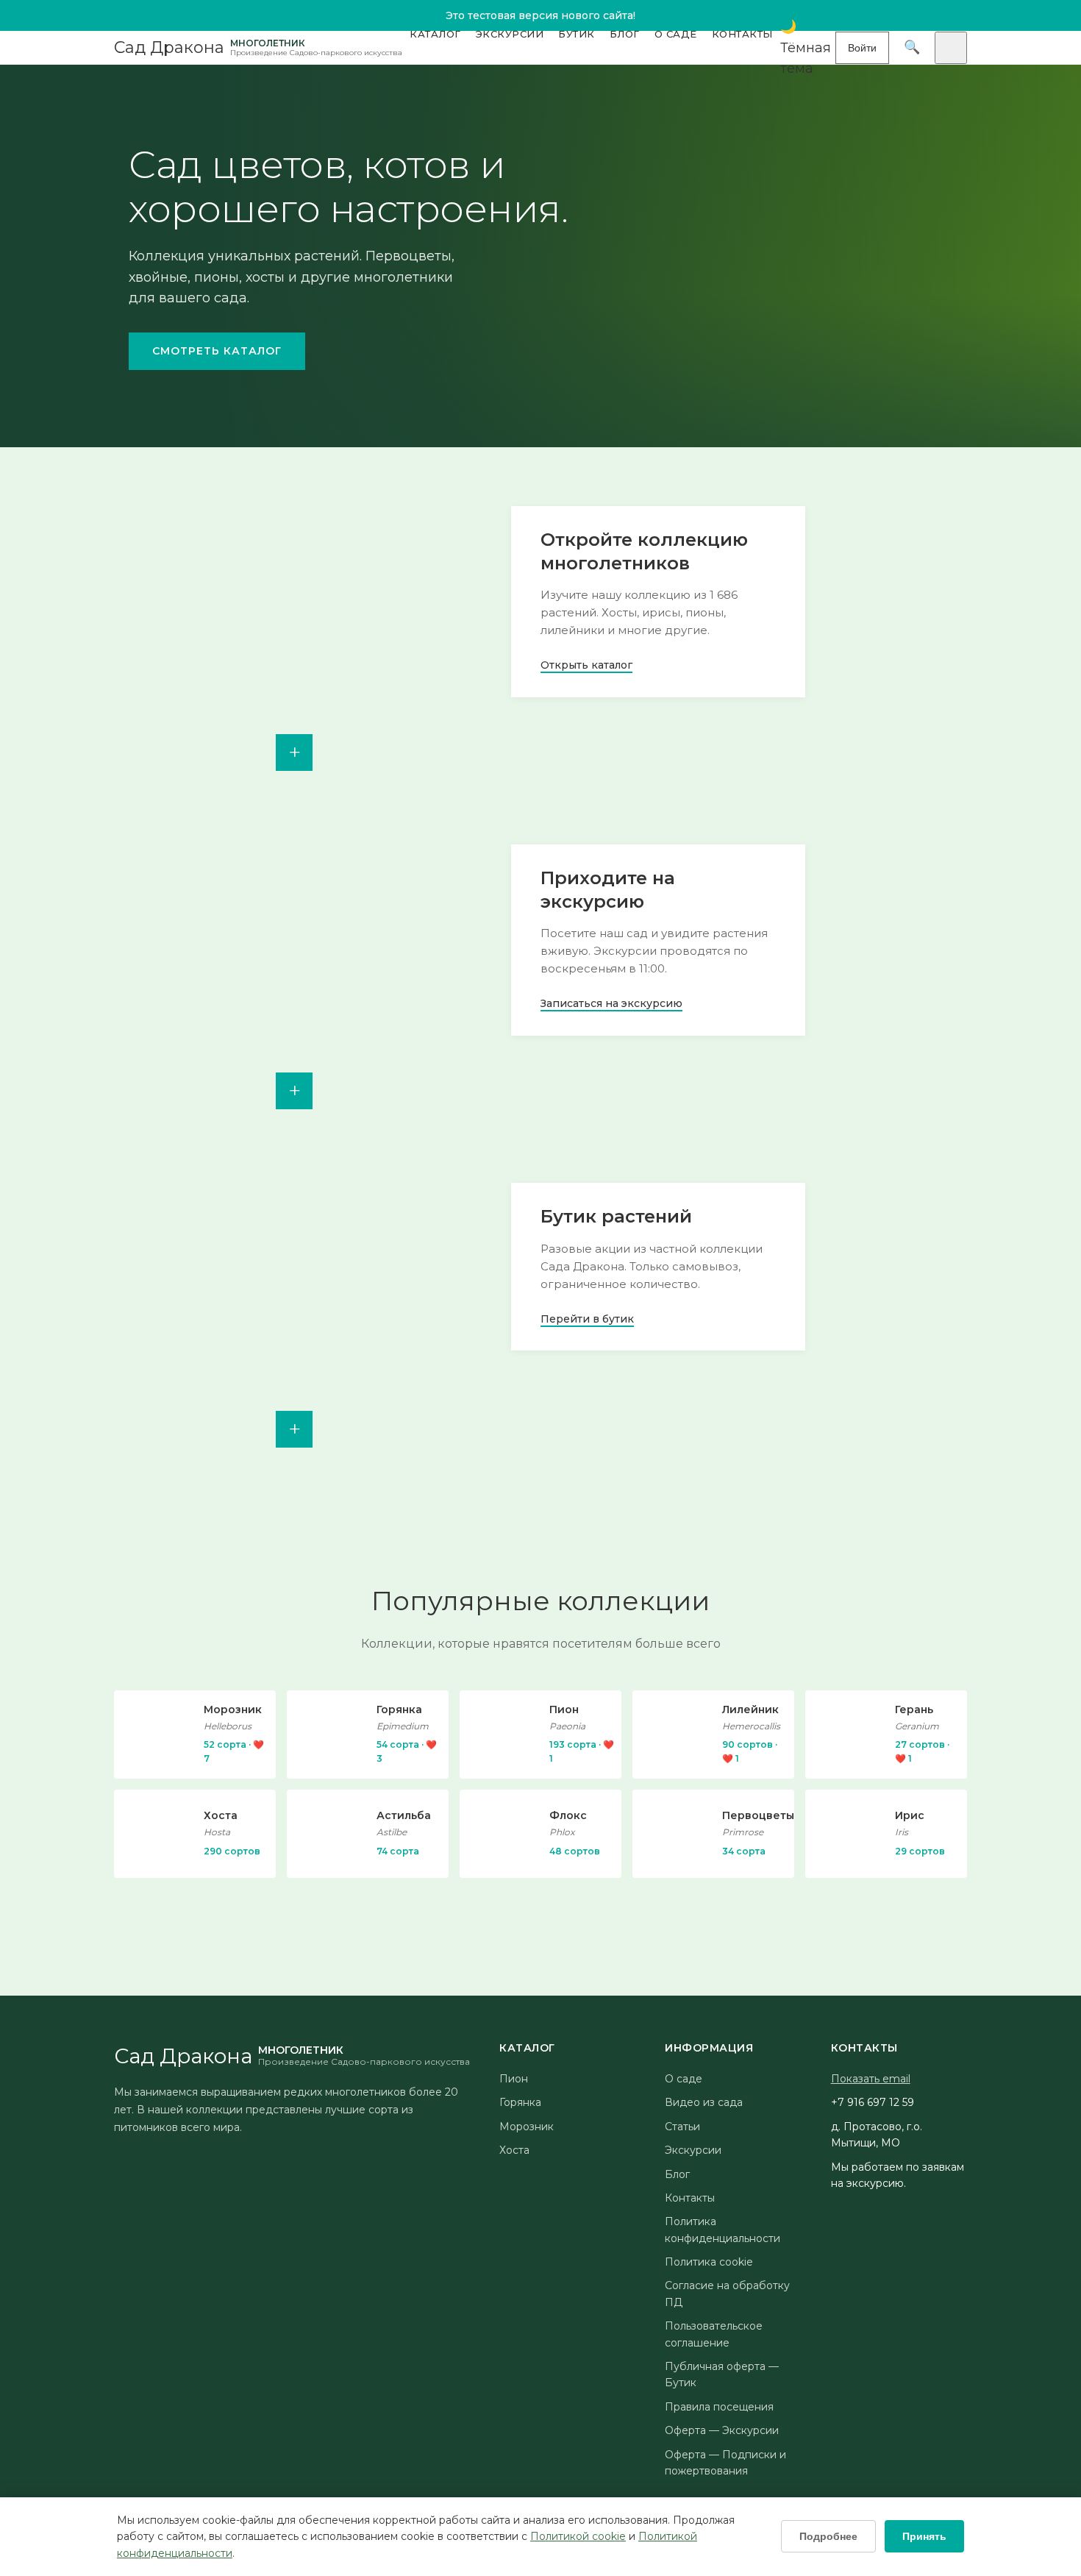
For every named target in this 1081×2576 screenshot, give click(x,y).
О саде (676, 34)
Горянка (520, 2102)
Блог (625, 34)
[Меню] (951, 48)
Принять (924, 2536)
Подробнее (828, 2536)
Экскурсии (510, 34)
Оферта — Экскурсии (722, 2430)
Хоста (514, 2150)
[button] (808, 48)
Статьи (682, 2127)
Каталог (435, 34)
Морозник (527, 2127)
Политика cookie (709, 2262)
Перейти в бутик (587, 1319)
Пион (514, 2079)
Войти (862, 48)
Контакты (742, 34)
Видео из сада (704, 2102)
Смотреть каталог (217, 351)
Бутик (577, 34)
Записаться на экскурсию (611, 1003)
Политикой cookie (578, 2536)
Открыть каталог (586, 665)
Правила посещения (719, 2407)
